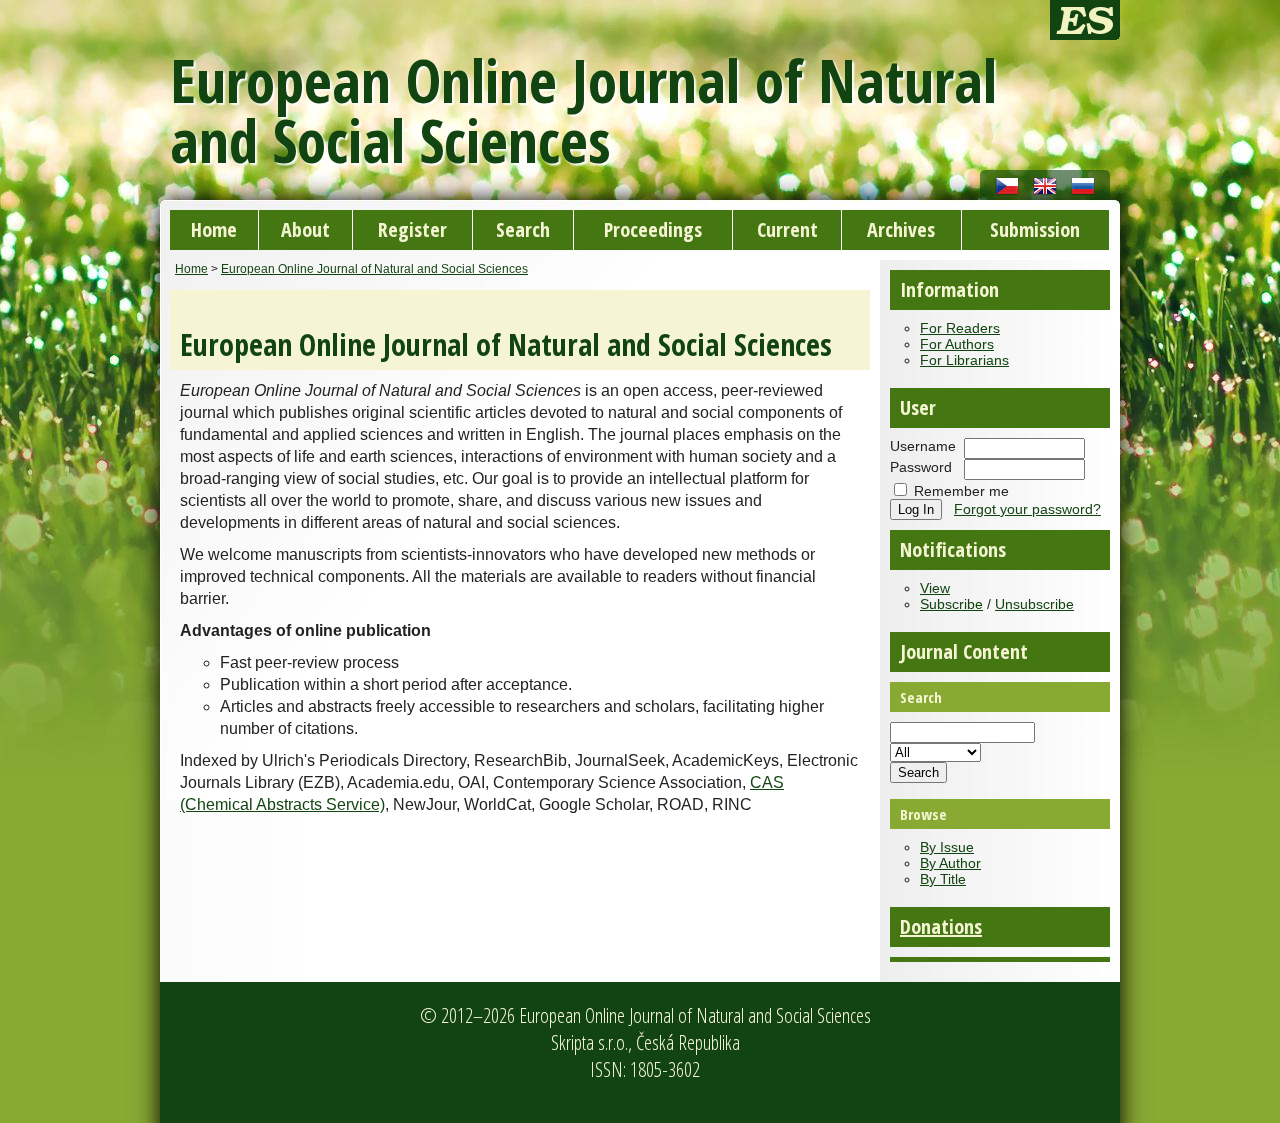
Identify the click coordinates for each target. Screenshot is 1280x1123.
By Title (943, 879)
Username (923, 446)
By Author (950, 863)
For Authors (957, 344)
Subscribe (951, 604)
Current (787, 229)
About (305, 229)
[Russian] (1083, 185)
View (935, 588)
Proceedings (653, 229)
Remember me (961, 491)
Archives (901, 229)
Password (921, 467)
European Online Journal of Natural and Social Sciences (374, 269)
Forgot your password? (1027, 509)
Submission (1035, 229)
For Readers (960, 328)
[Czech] (1007, 185)
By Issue (947, 847)
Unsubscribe (1034, 604)
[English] (1045, 185)
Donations (941, 926)
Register (412, 229)
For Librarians (964, 360)
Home (214, 229)
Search (523, 229)
